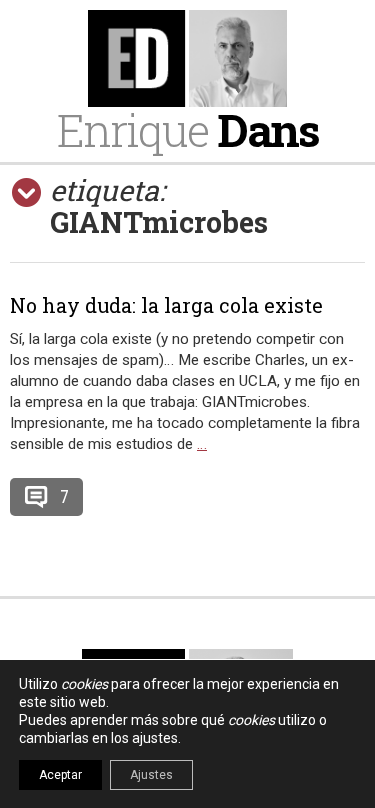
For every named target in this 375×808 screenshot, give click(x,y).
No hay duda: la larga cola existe (166, 305)
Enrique (188, 129)
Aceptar (60, 775)
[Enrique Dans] (187, 58)
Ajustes (151, 775)
